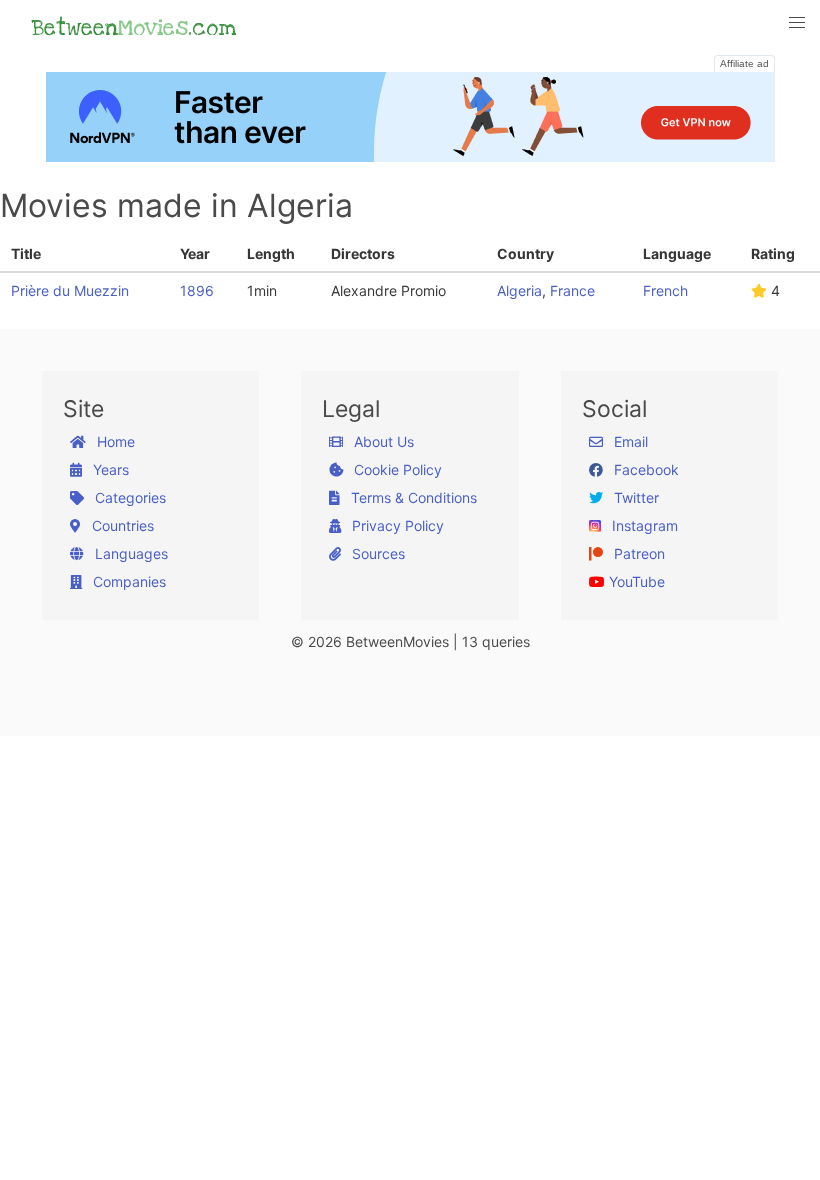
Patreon (637, 553)
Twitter (634, 497)
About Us (382, 441)
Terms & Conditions (412, 497)
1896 (197, 290)
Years (109, 469)
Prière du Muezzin (70, 290)
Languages (129, 553)
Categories (128, 497)
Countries (121, 525)
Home (114, 441)
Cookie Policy (396, 469)
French (665, 290)
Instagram (643, 525)
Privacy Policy (396, 525)
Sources (376, 553)
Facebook (644, 469)
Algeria (519, 290)
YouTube (635, 581)
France (572, 290)
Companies (127, 581)
